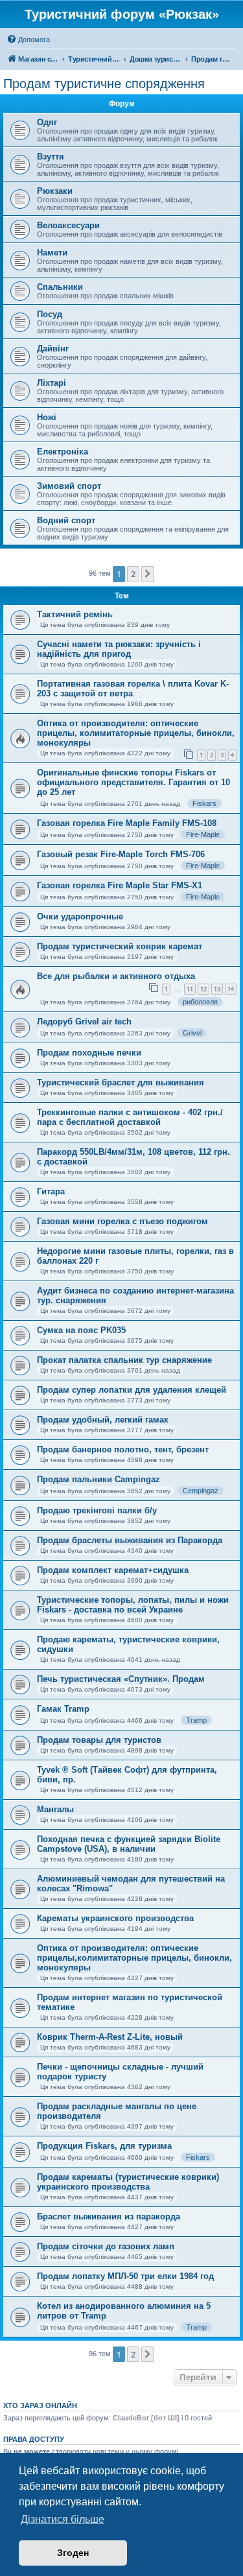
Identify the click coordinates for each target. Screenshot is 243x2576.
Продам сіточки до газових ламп (106, 2246)
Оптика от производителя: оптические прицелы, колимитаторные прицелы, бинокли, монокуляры (136, 733)
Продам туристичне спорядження (104, 84)
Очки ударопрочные (80, 916)
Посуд (50, 314)
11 (190, 989)
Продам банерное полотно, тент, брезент (123, 1449)
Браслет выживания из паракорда (109, 2216)
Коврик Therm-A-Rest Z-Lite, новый (110, 2037)
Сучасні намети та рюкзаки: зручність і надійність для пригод (119, 649)
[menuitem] (28, 40)
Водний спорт (66, 520)
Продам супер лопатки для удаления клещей (132, 1390)
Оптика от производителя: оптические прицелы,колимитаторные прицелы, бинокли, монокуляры (134, 1958)
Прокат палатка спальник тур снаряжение (124, 1360)
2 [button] (133, 574)
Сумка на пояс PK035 (81, 1330)
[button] (148, 574)
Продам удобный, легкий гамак (103, 1420)
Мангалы (55, 1809)
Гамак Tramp (63, 1709)
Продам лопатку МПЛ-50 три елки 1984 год (125, 2276)
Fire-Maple (203, 834)
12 (203, 989)
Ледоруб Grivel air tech (84, 1022)
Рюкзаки (55, 191)
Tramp (196, 1720)
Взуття (51, 157)
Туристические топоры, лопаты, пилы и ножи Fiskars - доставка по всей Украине (133, 1605)
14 (231, 989)
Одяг (47, 122)
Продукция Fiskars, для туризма (104, 2146)
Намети (52, 253)
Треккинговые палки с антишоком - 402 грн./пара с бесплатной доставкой (130, 1117)
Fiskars (204, 803)
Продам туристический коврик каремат (120, 946)
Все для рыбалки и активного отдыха (116, 976)
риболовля (200, 1002)
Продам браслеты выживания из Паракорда (130, 1540)
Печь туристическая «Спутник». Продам (121, 1679)
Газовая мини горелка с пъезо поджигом (122, 1221)
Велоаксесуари (68, 225)
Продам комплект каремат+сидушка (113, 1570)
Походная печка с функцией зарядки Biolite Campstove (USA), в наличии (129, 1844)
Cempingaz (201, 1491)
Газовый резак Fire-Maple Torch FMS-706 (121, 854)
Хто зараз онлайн (40, 2405)
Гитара (51, 1191)
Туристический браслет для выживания (121, 1082)
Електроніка (63, 452)
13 (217, 989)
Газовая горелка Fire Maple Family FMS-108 (127, 823)
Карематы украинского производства (115, 1918)
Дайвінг (53, 349)
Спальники (60, 287)
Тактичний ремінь (75, 614)
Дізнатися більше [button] (63, 2519)
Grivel (192, 1033)
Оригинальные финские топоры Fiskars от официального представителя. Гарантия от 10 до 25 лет (133, 782)
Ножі (47, 417)
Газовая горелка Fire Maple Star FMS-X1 (120, 885)
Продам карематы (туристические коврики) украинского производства (128, 2182)
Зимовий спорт (69, 486)
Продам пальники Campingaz (98, 1479)
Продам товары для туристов (99, 1740)
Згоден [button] (73, 2553)
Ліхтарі (52, 383)
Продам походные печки (89, 1053)
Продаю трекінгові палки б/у (97, 1510)
